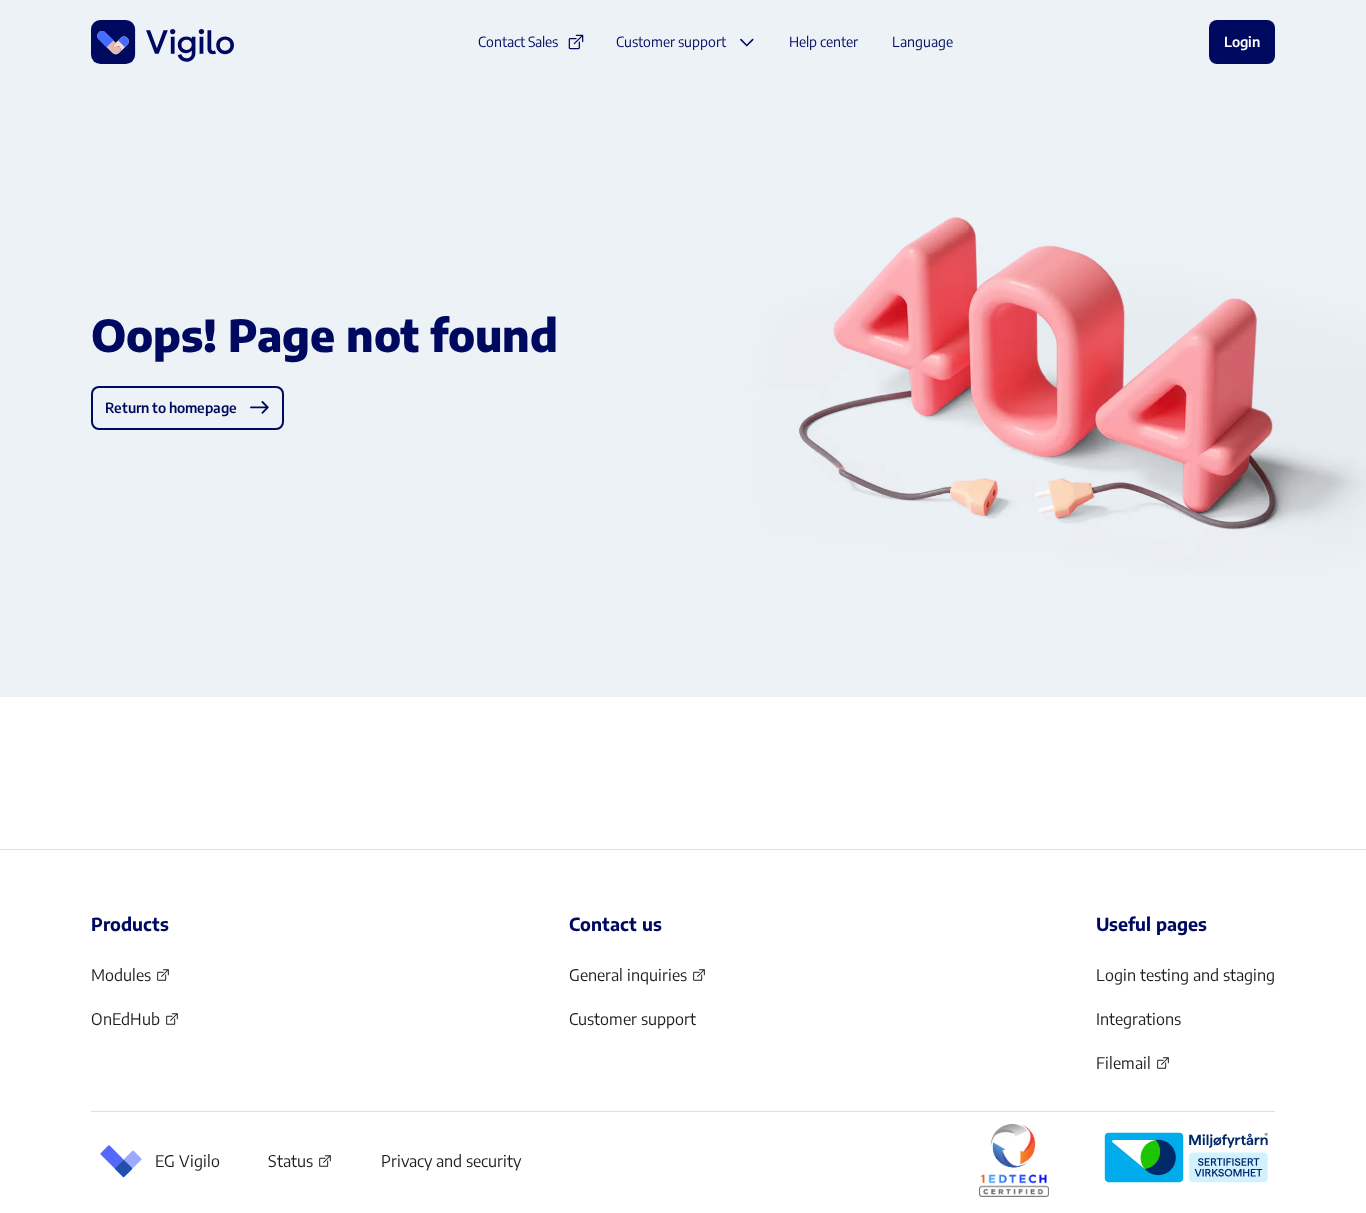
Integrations (1138, 1019)
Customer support (632, 1019)
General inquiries (638, 981)
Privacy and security (451, 1161)
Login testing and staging (1185, 975)
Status (300, 1165)
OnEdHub (135, 1025)
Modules (131, 981)
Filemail (1133, 1069)
